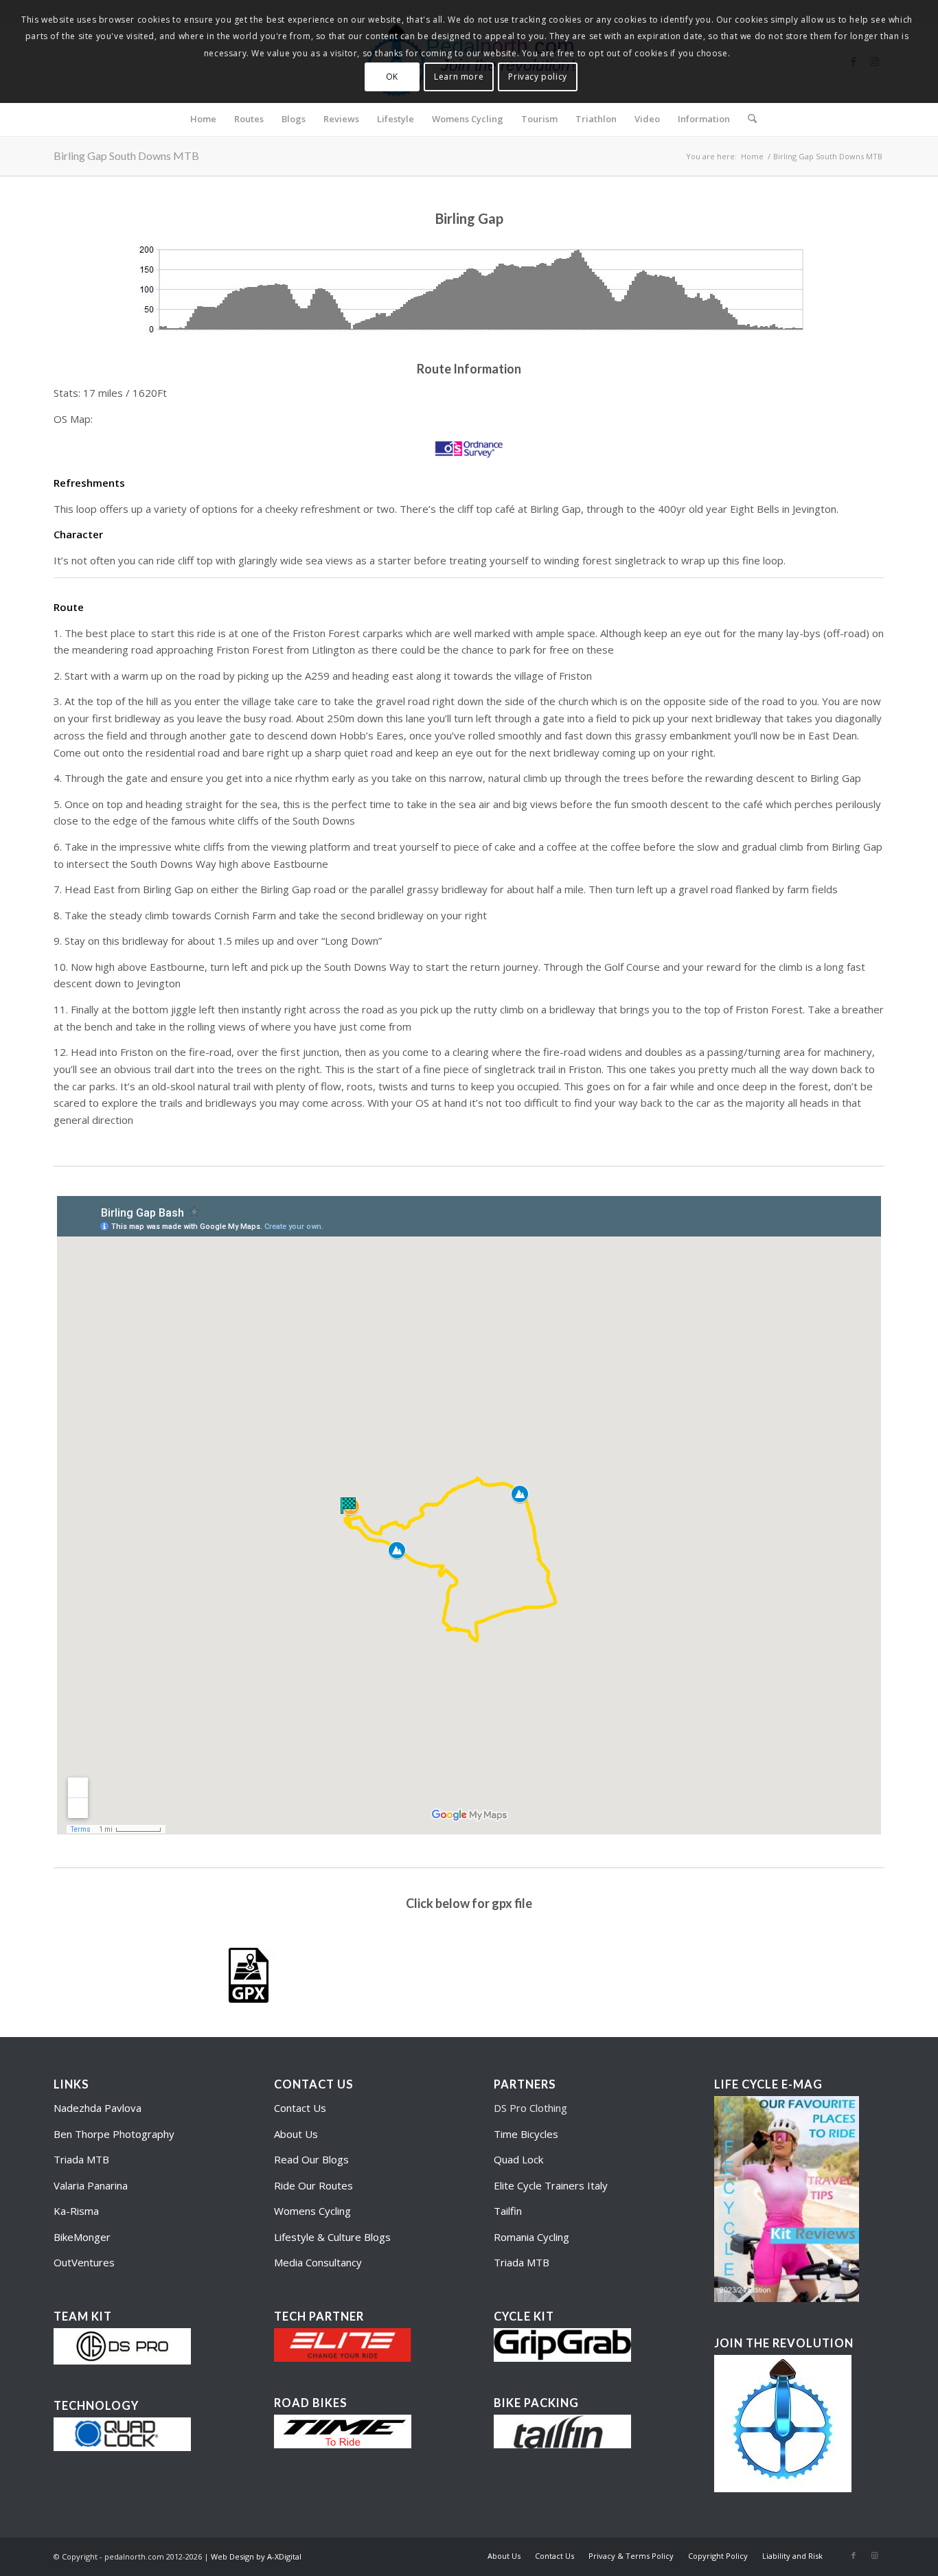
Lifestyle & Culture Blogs (332, 2237)
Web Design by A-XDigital (256, 2556)
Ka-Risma (78, 2211)
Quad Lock (518, 2159)
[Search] (748, 119)
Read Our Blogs (311, 2159)
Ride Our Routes (313, 2185)
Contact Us (300, 2108)
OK (392, 77)
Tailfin (508, 2211)
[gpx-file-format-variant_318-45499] (249, 1975)
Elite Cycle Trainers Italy (551, 2185)
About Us (296, 2134)
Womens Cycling (312, 2211)
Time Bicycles (526, 2134)
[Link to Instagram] (874, 2555)
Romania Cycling (531, 2237)
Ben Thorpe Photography (114, 2134)
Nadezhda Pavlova (98, 2108)
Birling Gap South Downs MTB (126, 156)
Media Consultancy (318, 2262)
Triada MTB (81, 2159)
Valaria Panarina (91, 2185)
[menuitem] (203, 119)
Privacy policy (537, 77)
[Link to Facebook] (854, 2555)
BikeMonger (82, 2237)
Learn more (459, 77)
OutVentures (84, 2262)
